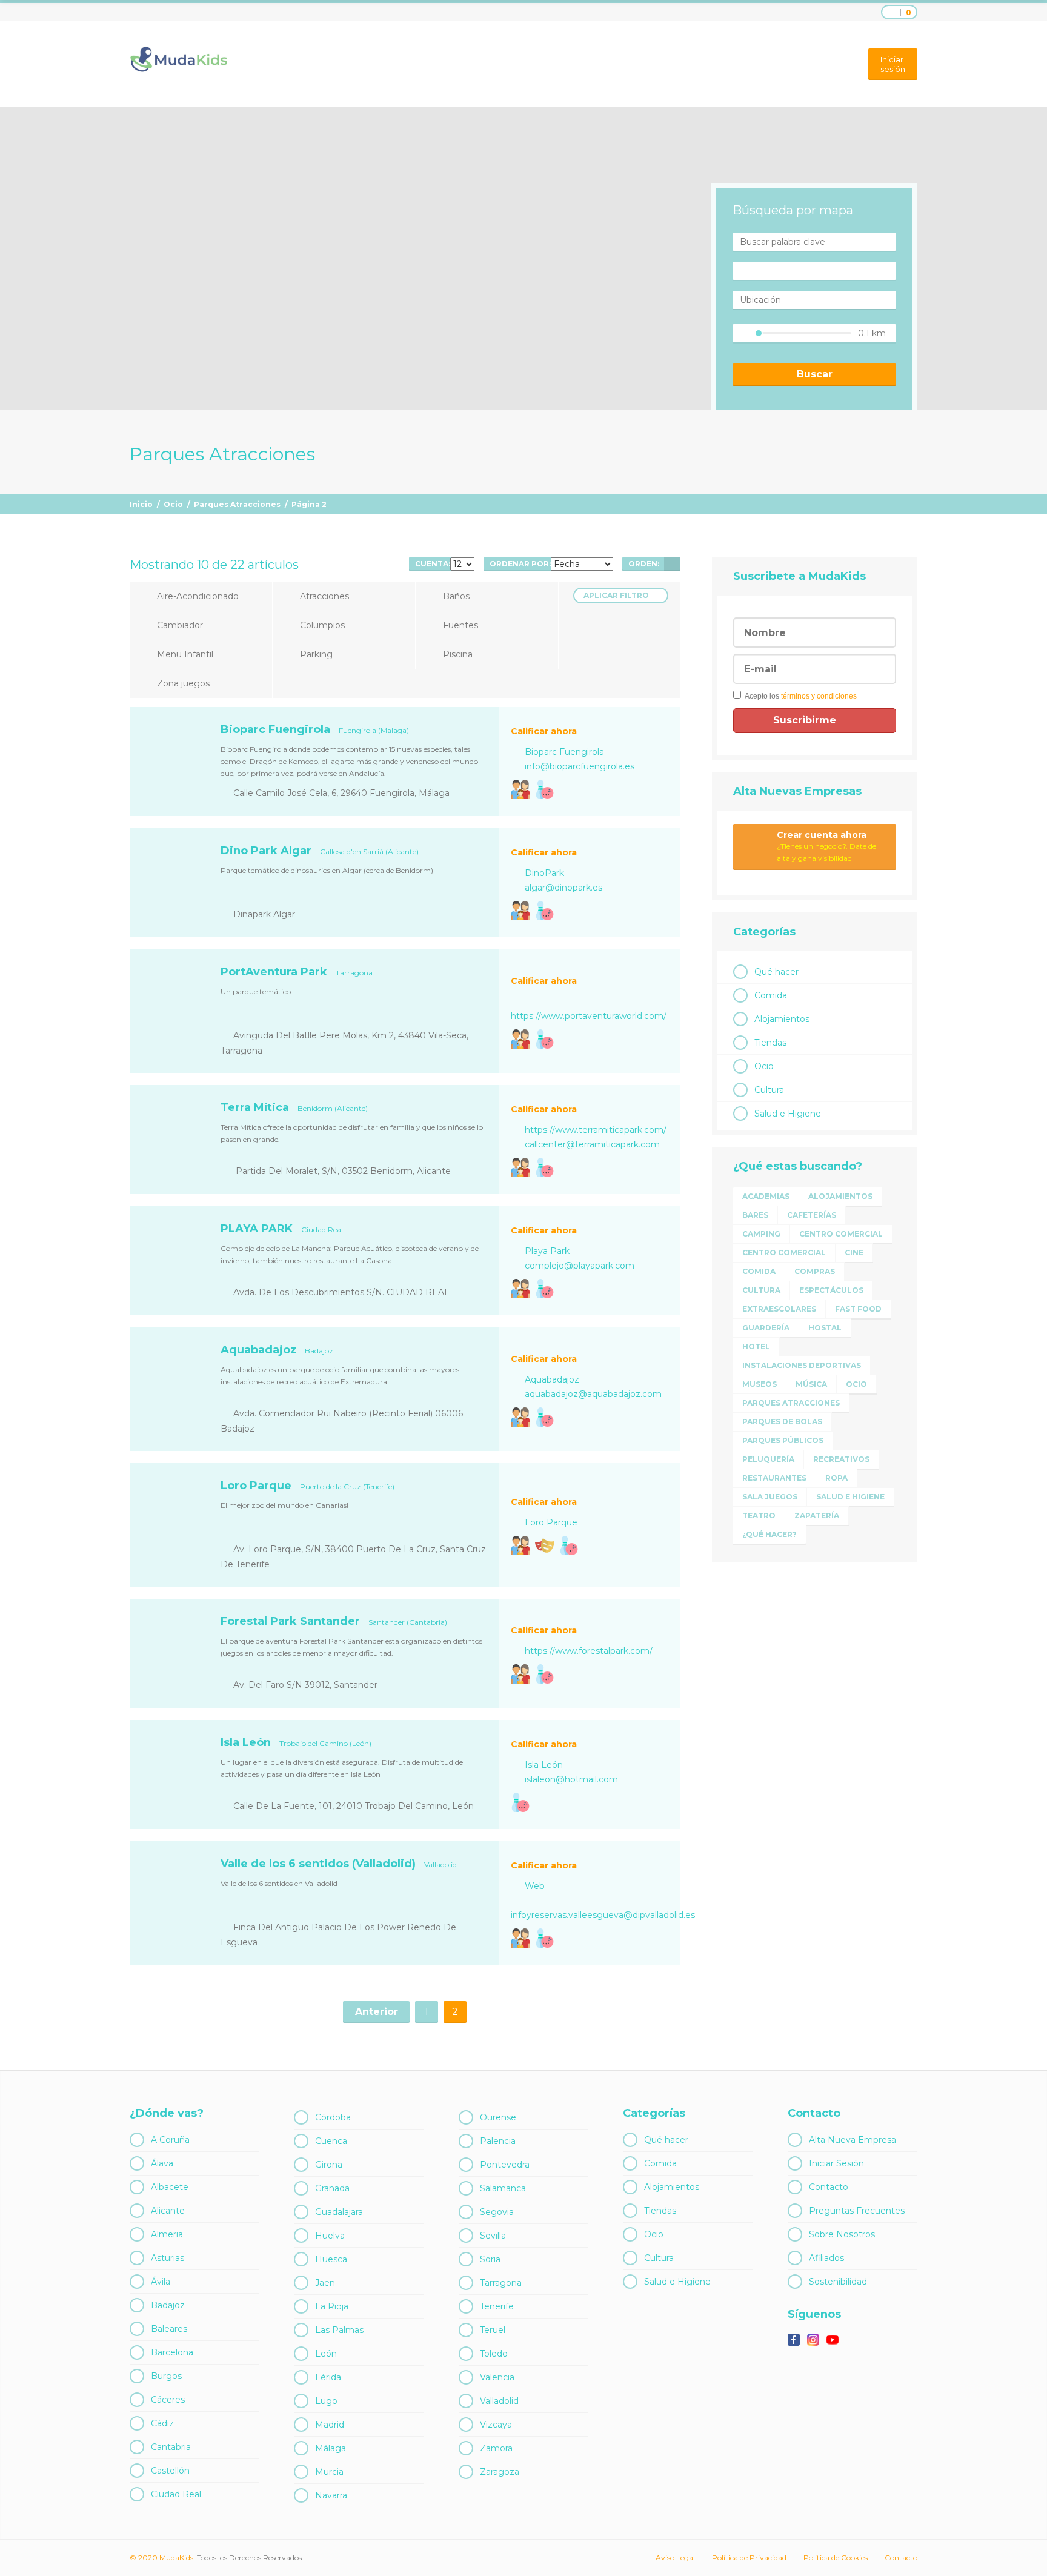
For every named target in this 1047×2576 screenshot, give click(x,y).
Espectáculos (831, 1290)
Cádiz (162, 2423)
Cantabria (171, 2447)
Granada (332, 2188)
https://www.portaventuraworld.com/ (589, 1016)
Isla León (544, 1765)
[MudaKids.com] (178, 59)
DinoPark (544, 873)
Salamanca (503, 2188)
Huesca (331, 2259)
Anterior (377, 2012)
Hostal (825, 1328)
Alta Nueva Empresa (853, 2140)
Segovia (497, 2212)
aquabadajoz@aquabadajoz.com (593, 1394)
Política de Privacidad (749, 2558)
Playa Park (547, 1251)
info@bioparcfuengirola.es (580, 766)
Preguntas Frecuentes (857, 2211)
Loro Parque (551, 1522)
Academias (766, 1196)
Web (535, 1886)
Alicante (168, 2211)
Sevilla (493, 2236)
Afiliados (826, 2258)
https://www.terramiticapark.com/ (596, 1130)
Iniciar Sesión (836, 2163)
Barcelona (172, 2352)
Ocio (173, 504)
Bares (755, 1215)
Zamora (496, 2448)
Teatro (759, 1515)
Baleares (169, 2329)
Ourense (498, 2117)
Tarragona (501, 2283)
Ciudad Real (176, 2494)
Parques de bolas (782, 1422)
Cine (854, 1253)
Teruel (493, 2330)
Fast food (858, 1309)
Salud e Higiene (788, 1114)
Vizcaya (496, 2425)
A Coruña (170, 2140)
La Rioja (332, 2306)
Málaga (331, 2448)
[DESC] (672, 564)
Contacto (829, 2187)
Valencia (497, 2377)
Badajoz (168, 2305)
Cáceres (168, 2400)
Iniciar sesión (893, 64)
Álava (162, 2163)
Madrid (330, 2425)
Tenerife (497, 2306)
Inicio (141, 504)
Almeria (167, 2234)
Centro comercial (841, 1234)
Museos (759, 1384)
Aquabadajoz (552, 1379)
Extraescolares (779, 1309)
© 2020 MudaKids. (162, 2558)
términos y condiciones (819, 696)
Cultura (769, 1090)
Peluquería (768, 1459)
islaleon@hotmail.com (571, 1779)
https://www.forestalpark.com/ (589, 1651)
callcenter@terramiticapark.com (592, 1144)
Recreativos (841, 1459)
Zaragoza (500, 2472)
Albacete (170, 2187)
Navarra (331, 2495)
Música (811, 1384)
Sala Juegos (770, 1497)
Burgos (166, 2376)
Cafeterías (812, 1215)
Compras (815, 1271)
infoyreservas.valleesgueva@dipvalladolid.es (603, 1915)
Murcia (329, 2472)
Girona (329, 2165)
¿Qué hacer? (769, 1534)
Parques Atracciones (237, 504)
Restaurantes (774, 1478)
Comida (771, 995)
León (326, 2354)
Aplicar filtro (616, 595)
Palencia (498, 2141)
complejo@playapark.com (580, 1266)
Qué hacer (776, 972)
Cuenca (331, 2141)
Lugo (326, 2401)
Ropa (836, 1478)
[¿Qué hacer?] (520, 789)
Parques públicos (783, 1440)
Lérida (328, 2377)
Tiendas (770, 1043)
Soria (490, 2259)
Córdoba (333, 2117)
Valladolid (499, 2401)
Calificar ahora (544, 731)
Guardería (766, 1328)
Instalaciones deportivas (802, 1365)
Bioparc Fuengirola (564, 752)
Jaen (325, 2283)
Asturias (168, 2258)
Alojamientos (782, 1019)
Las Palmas (339, 2330)
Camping (761, 1234)
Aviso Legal (675, 2558)
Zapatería (817, 1515)
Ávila (161, 2282)
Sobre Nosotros (842, 2234)
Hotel (756, 1346)
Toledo (494, 2354)
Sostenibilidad (838, 2282)
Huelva (330, 2236)
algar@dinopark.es (563, 888)
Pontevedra (505, 2165)
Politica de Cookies (836, 2558)
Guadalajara (339, 2212)
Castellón (170, 2471)
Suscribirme (806, 720)
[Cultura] (545, 1545)
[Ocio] (545, 789)
